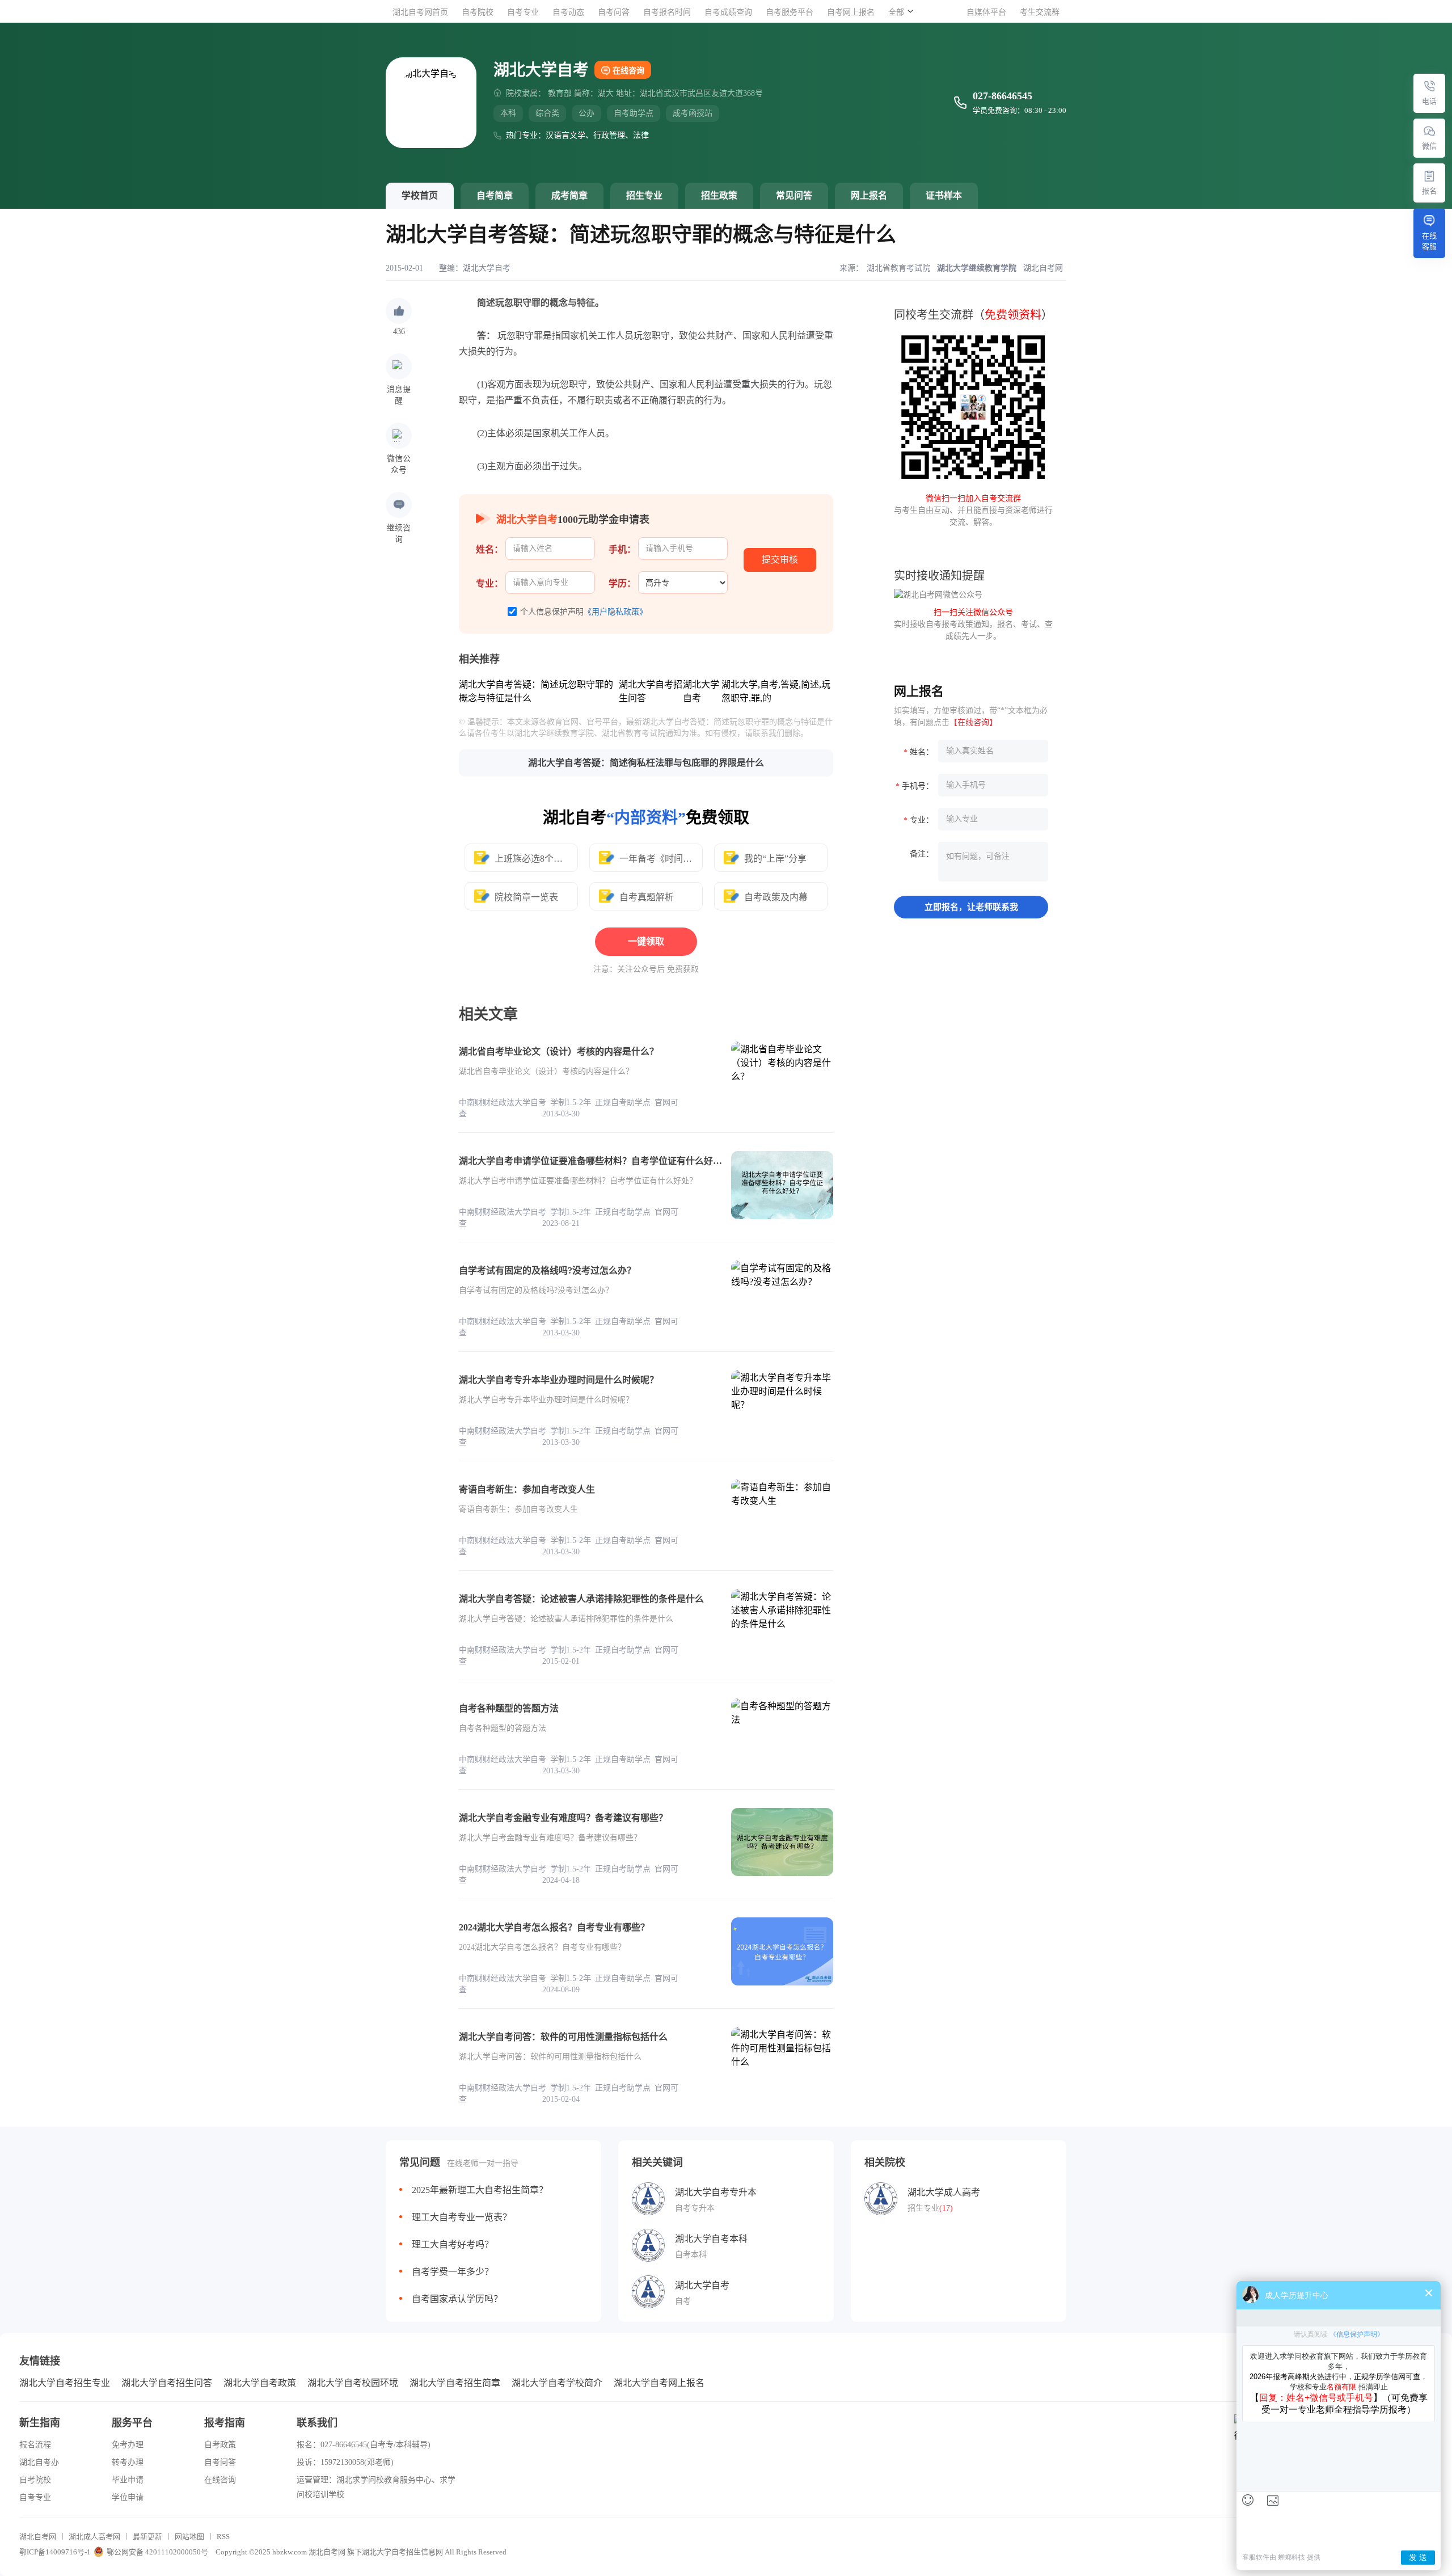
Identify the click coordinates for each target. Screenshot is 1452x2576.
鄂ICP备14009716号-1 (55, 2552)
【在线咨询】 (973, 722)
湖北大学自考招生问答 (167, 2383)
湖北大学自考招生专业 (65, 2383)
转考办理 (128, 2462)
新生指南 (40, 2423)
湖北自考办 (39, 2462)
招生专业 (644, 195)
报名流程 (35, 2445)
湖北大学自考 (487, 268)
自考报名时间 (667, 12)
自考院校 (478, 12)
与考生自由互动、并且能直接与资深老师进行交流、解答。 (973, 510)
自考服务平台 (790, 12)
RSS (223, 2537)
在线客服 (1429, 241)
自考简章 (495, 195)
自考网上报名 (851, 12)
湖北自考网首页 (420, 12)
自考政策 (220, 2445)
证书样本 (944, 195)
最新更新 (147, 2537)
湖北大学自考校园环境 (353, 2383)
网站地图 (189, 2537)
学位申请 (128, 2497)
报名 (1429, 191)
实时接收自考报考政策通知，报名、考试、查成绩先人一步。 (973, 624)
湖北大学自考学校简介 (557, 2383)
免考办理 (128, 2445)
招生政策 (719, 195)
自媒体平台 (986, 12)
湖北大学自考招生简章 (455, 2383)
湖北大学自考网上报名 (659, 2383)
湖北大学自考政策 (260, 2383)
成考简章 (569, 195)
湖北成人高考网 (94, 2537)
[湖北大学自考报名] (1429, 176)
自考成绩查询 (728, 12)
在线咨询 (628, 71)
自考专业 (523, 12)
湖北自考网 (38, 2537)
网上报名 (869, 195)
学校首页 (420, 195)
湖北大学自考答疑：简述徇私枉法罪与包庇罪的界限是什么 (646, 763)
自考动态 (568, 12)
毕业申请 (128, 2480)
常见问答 (794, 195)
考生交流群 (1040, 12)
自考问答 (614, 12)
